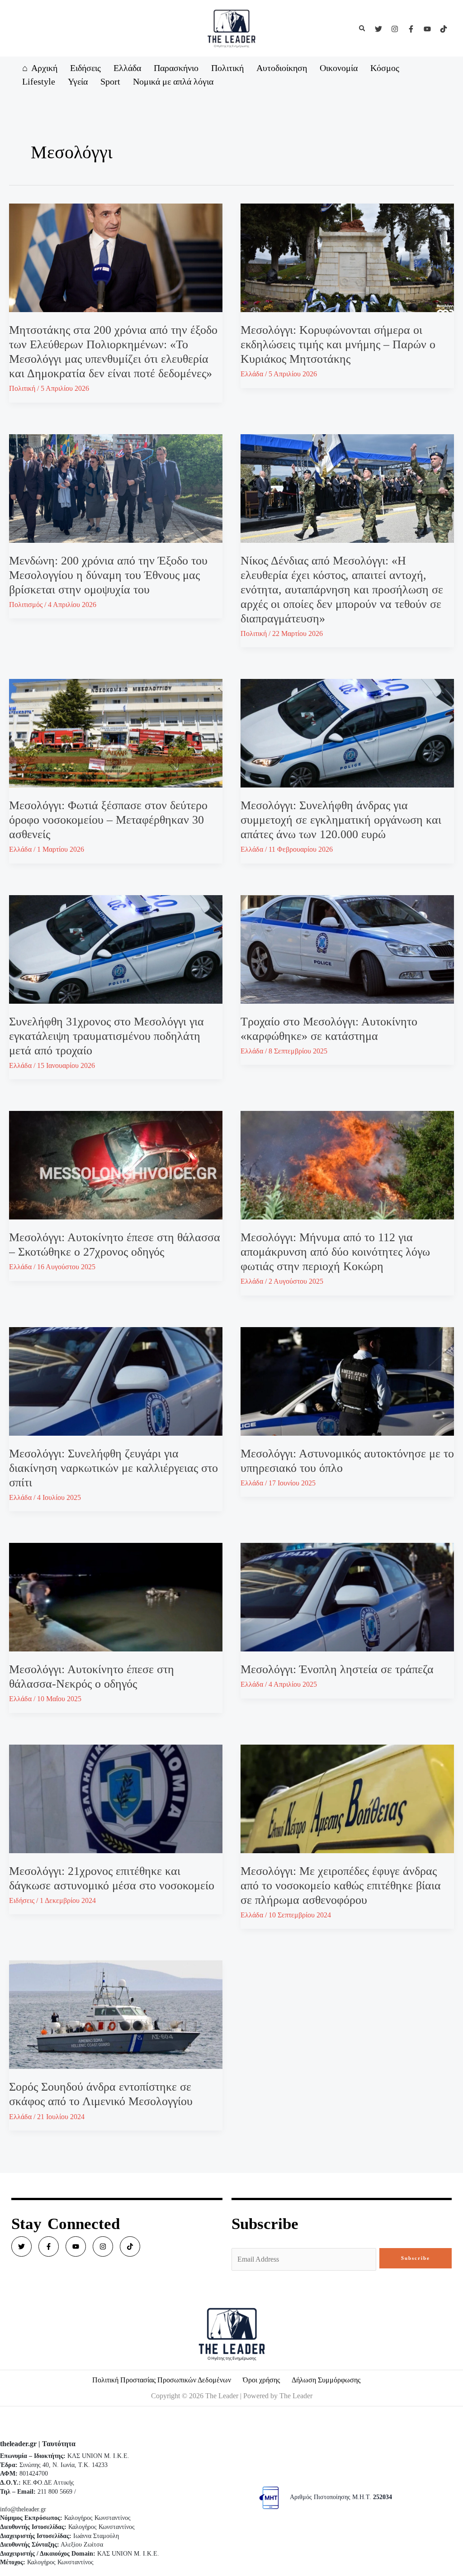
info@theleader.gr (23, 2509)
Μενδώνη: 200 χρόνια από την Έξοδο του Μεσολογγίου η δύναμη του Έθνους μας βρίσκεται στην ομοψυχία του (108, 575)
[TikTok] (444, 29)
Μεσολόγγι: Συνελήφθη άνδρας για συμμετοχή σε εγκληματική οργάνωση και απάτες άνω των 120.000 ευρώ (341, 820)
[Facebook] (411, 29)
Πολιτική (22, 388)
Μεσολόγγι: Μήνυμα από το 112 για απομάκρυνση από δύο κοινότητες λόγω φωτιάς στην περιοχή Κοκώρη (335, 1252)
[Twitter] (378, 29)
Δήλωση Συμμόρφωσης (326, 2380)
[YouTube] (427, 29)
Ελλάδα (252, 374)
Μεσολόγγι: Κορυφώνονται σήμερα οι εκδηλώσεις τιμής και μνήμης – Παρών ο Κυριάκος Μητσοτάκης (338, 344)
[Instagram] (395, 29)
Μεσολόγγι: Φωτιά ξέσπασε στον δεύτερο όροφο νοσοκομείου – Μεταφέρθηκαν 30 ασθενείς (108, 820)
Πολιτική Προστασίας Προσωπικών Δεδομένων (162, 2380)
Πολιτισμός (26, 605)
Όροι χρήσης (261, 2380)
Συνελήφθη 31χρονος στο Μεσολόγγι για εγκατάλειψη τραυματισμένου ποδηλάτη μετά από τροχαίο (106, 1036)
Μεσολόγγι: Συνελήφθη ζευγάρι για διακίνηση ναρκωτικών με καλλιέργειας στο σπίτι (113, 1468)
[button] (363, 28)
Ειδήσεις (22, 1900)
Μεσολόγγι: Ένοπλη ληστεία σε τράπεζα (337, 1669)
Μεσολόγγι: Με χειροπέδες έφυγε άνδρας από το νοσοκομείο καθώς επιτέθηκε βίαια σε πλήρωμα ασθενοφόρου (341, 1886)
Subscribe (416, 2258)
